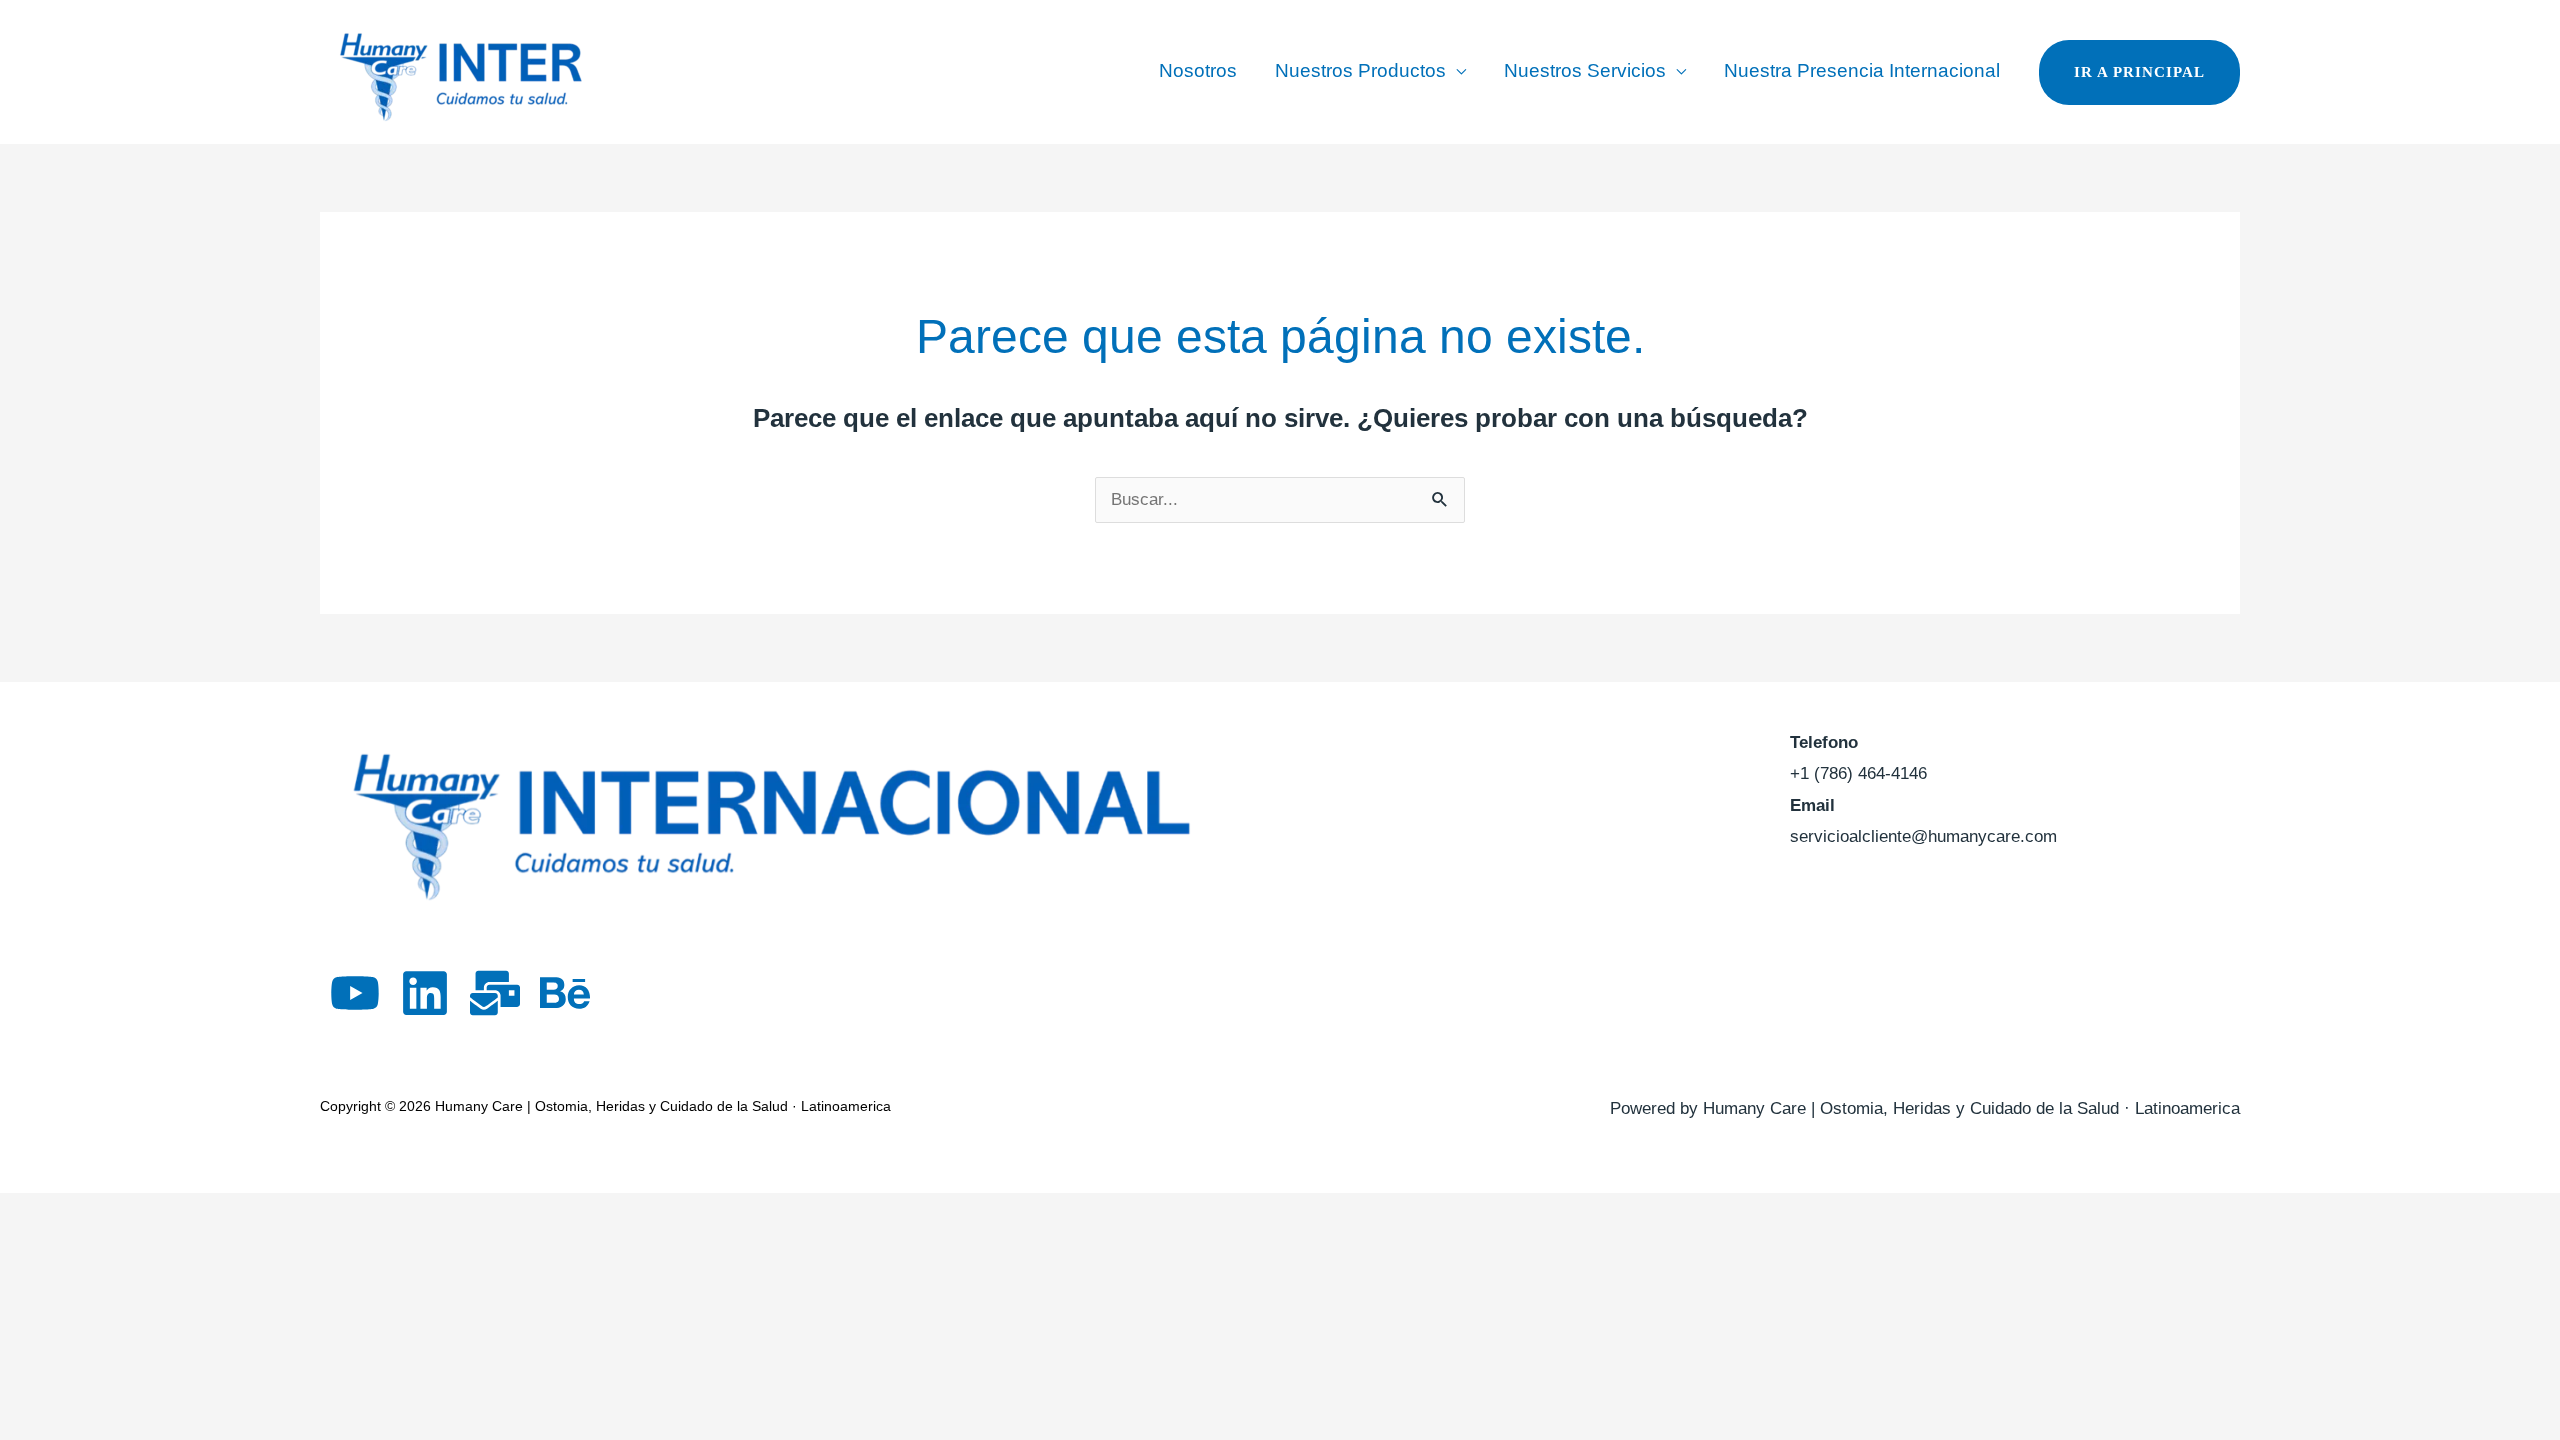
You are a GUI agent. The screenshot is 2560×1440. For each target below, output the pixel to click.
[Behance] (565, 993)
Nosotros (1198, 70)
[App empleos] (495, 993)
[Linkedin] (425, 993)
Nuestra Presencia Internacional (1862, 70)
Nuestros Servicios (1585, 70)
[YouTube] (355, 993)
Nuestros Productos (1360, 70)
